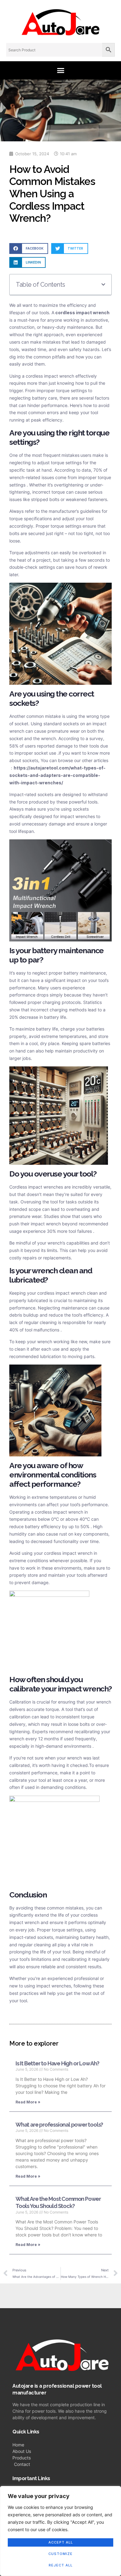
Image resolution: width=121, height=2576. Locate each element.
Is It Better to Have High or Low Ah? (57, 2063)
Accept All (61, 2542)
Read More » (28, 2102)
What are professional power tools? (59, 2125)
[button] (60, 70)
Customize (60, 2554)
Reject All (61, 2565)
